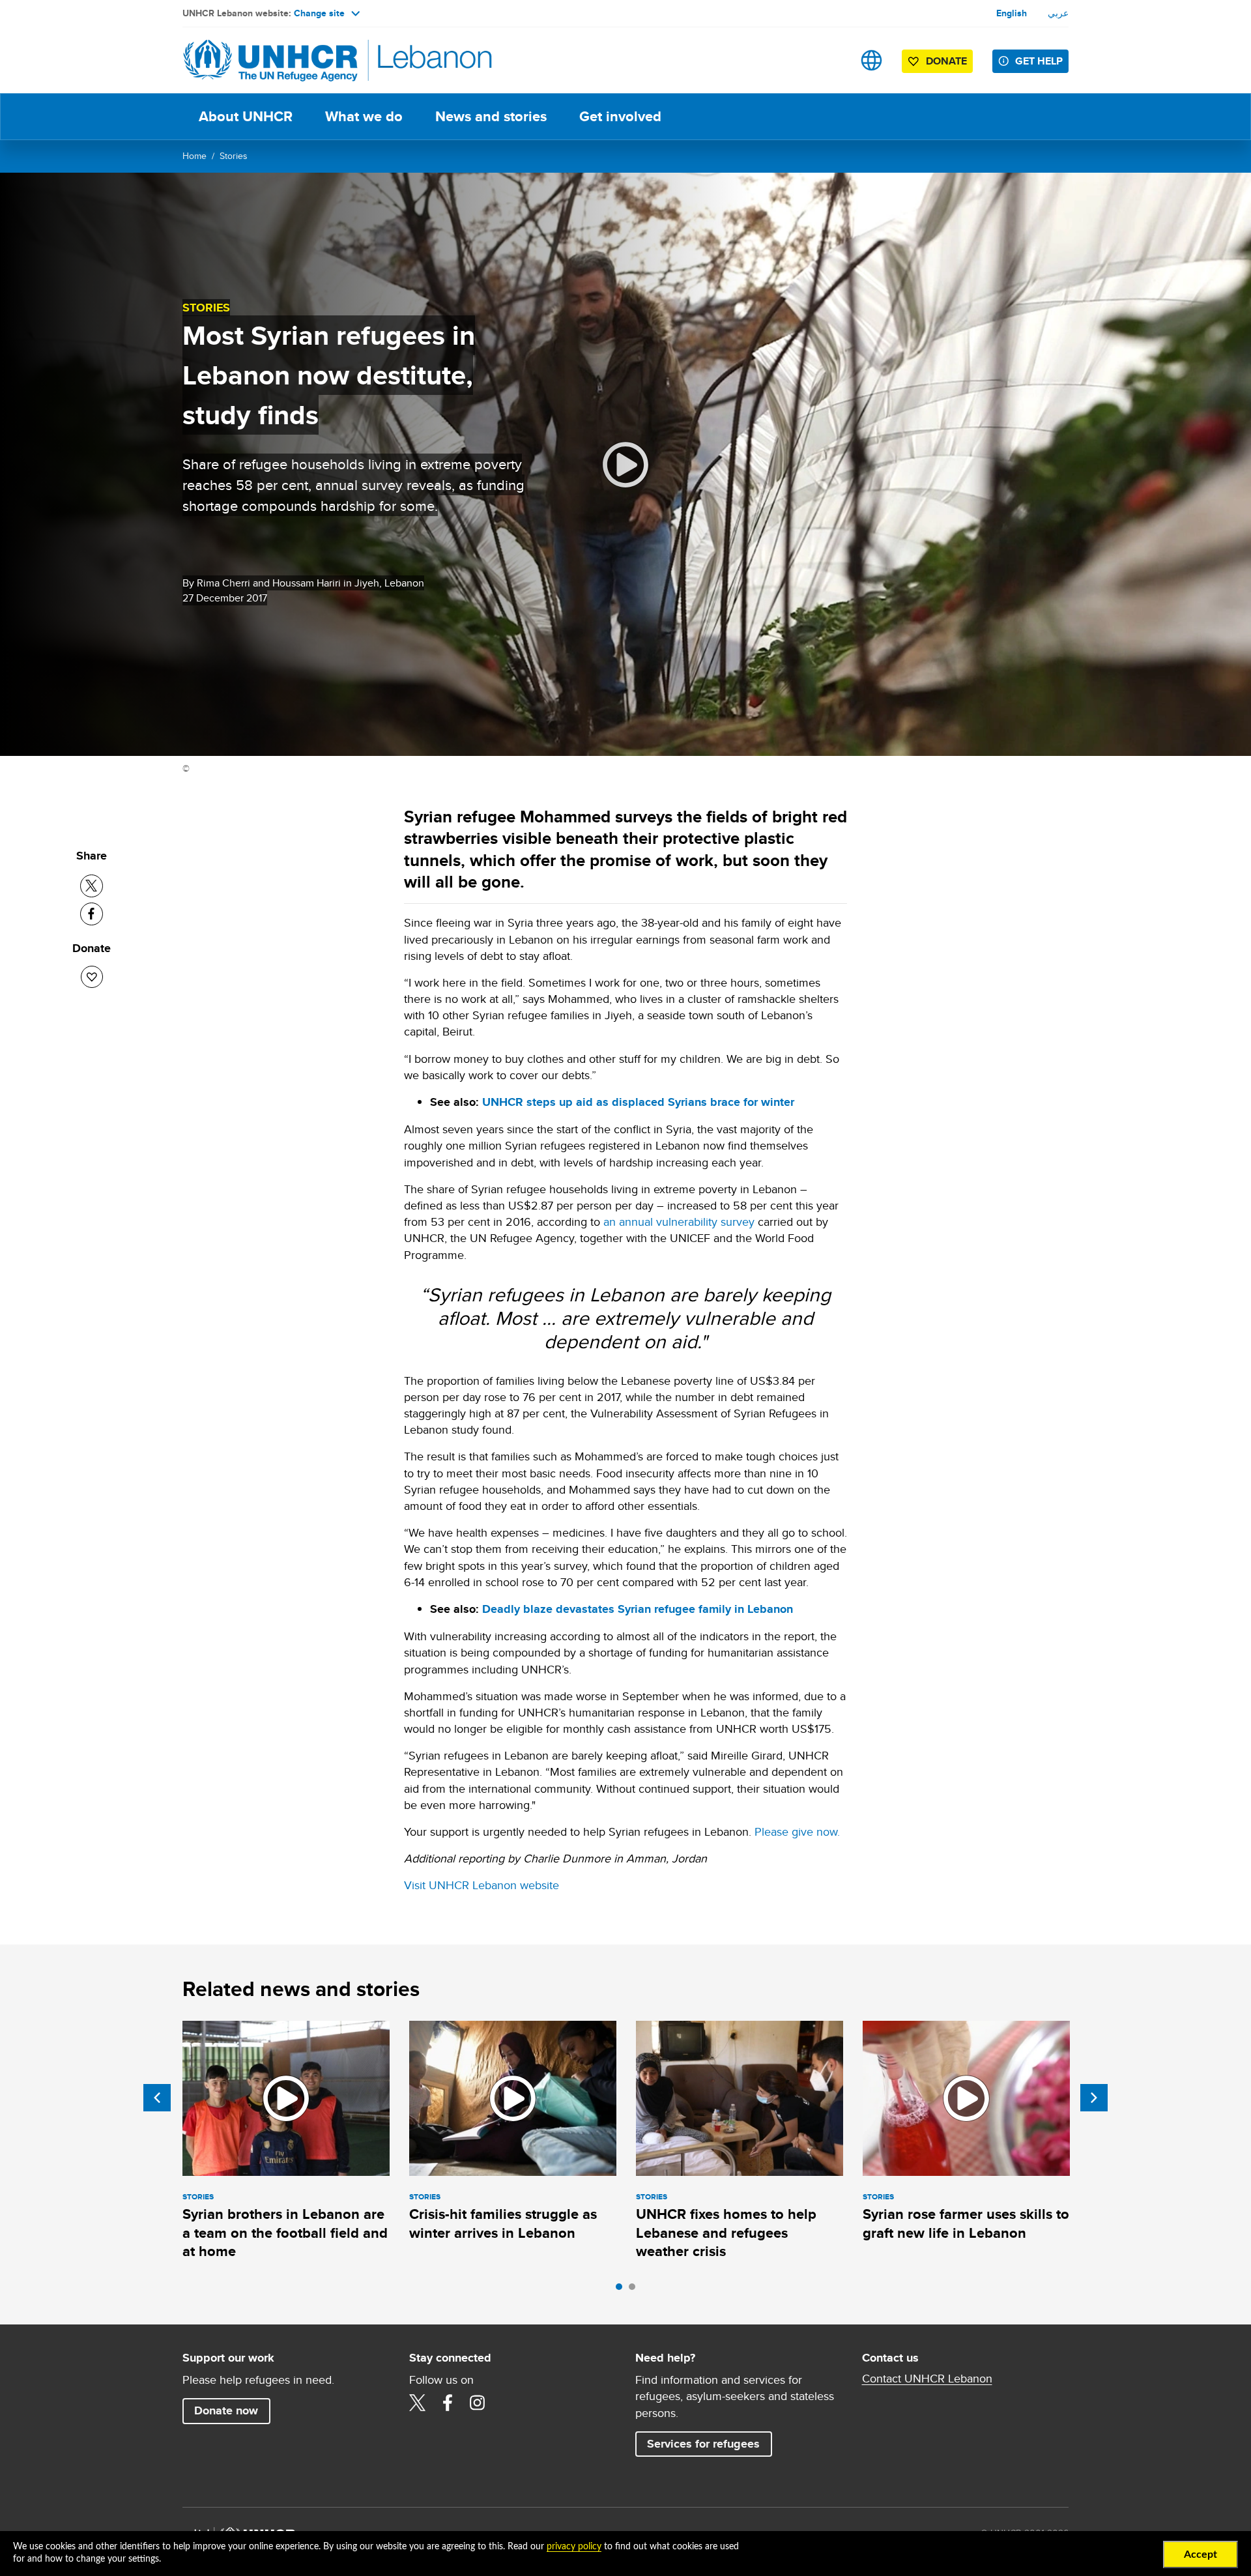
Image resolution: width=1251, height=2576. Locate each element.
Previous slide (157, 2098)
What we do (364, 116)
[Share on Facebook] (92, 914)
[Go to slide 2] (635, 2290)
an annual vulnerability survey (679, 1222)
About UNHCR (246, 116)
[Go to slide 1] (622, 2290)
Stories (234, 156)
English (1012, 13)
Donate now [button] (226, 2410)
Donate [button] (946, 61)
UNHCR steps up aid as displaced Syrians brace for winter (638, 1102)
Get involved (620, 116)
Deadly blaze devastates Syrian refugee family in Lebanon (638, 1609)
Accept (1201, 2554)
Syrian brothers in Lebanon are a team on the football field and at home (285, 2233)
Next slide (1094, 2098)
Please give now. (797, 1831)
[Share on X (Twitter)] (92, 886)
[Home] (274, 60)
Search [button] (830, 60)
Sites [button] (871, 60)
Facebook (448, 2403)
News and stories (491, 116)
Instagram (478, 2403)
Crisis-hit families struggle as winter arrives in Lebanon (503, 2223)
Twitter (418, 2403)
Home (194, 156)
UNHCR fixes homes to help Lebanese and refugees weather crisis (726, 2233)
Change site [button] (319, 13)
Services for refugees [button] (703, 2444)
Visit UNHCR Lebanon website (482, 1885)
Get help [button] (1039, 61)
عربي (1058, 13)
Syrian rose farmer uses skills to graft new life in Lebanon (966, 2223)
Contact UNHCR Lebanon (927, 2379)
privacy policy (574, 2547)
